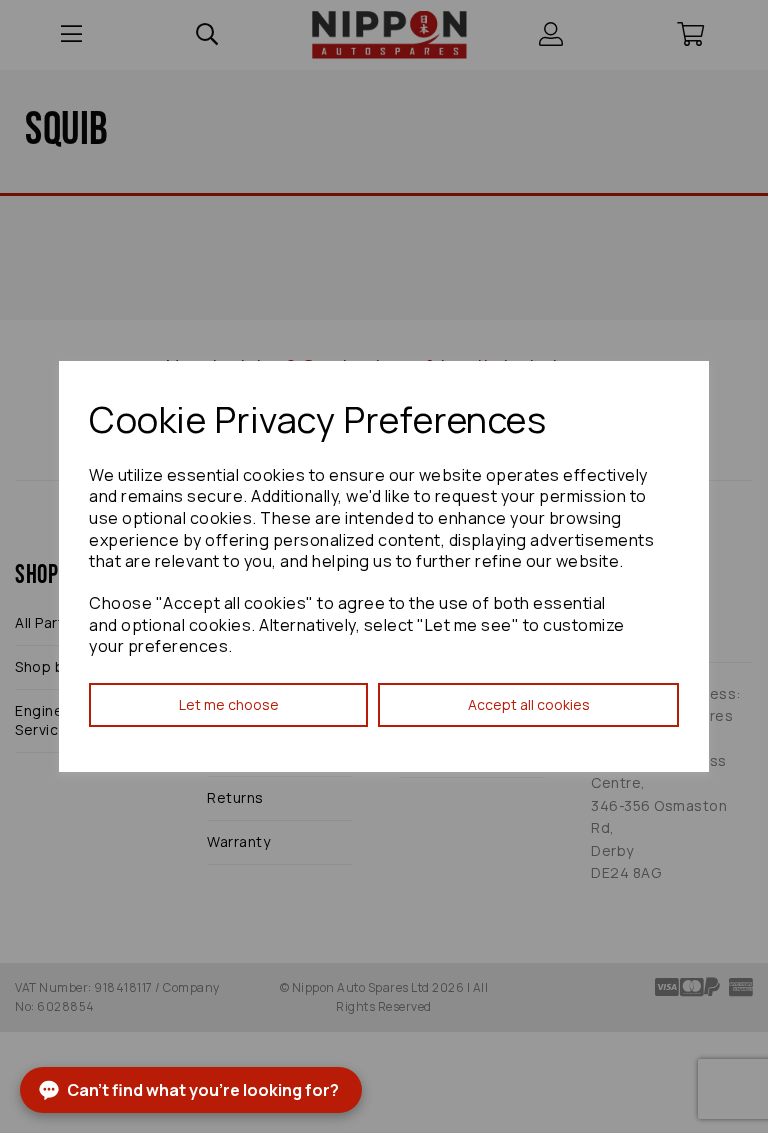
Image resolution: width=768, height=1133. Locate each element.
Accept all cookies (529, 704)
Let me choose (229, 704)
